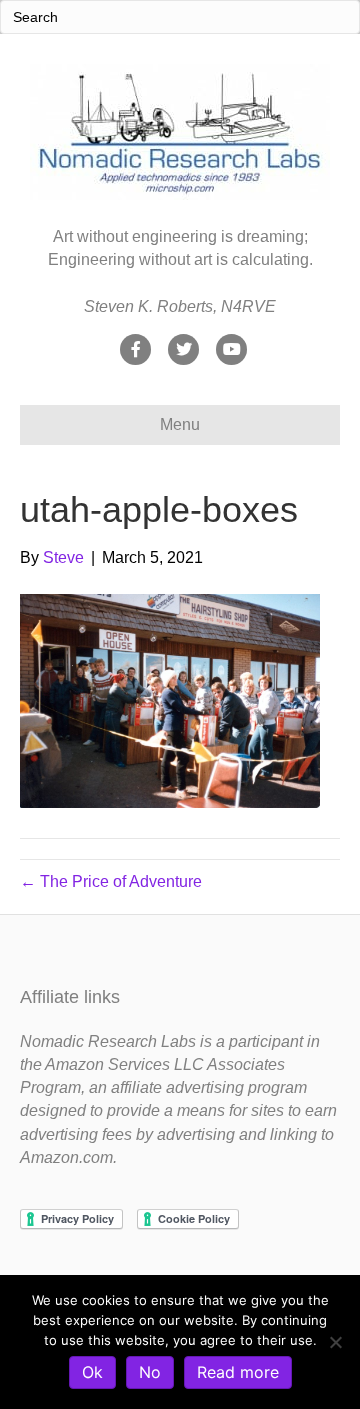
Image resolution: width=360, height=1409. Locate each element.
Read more (238, 1372)
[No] (335, 1342)
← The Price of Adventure (111, 881)
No (150, 1372)
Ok (92, 1372)
